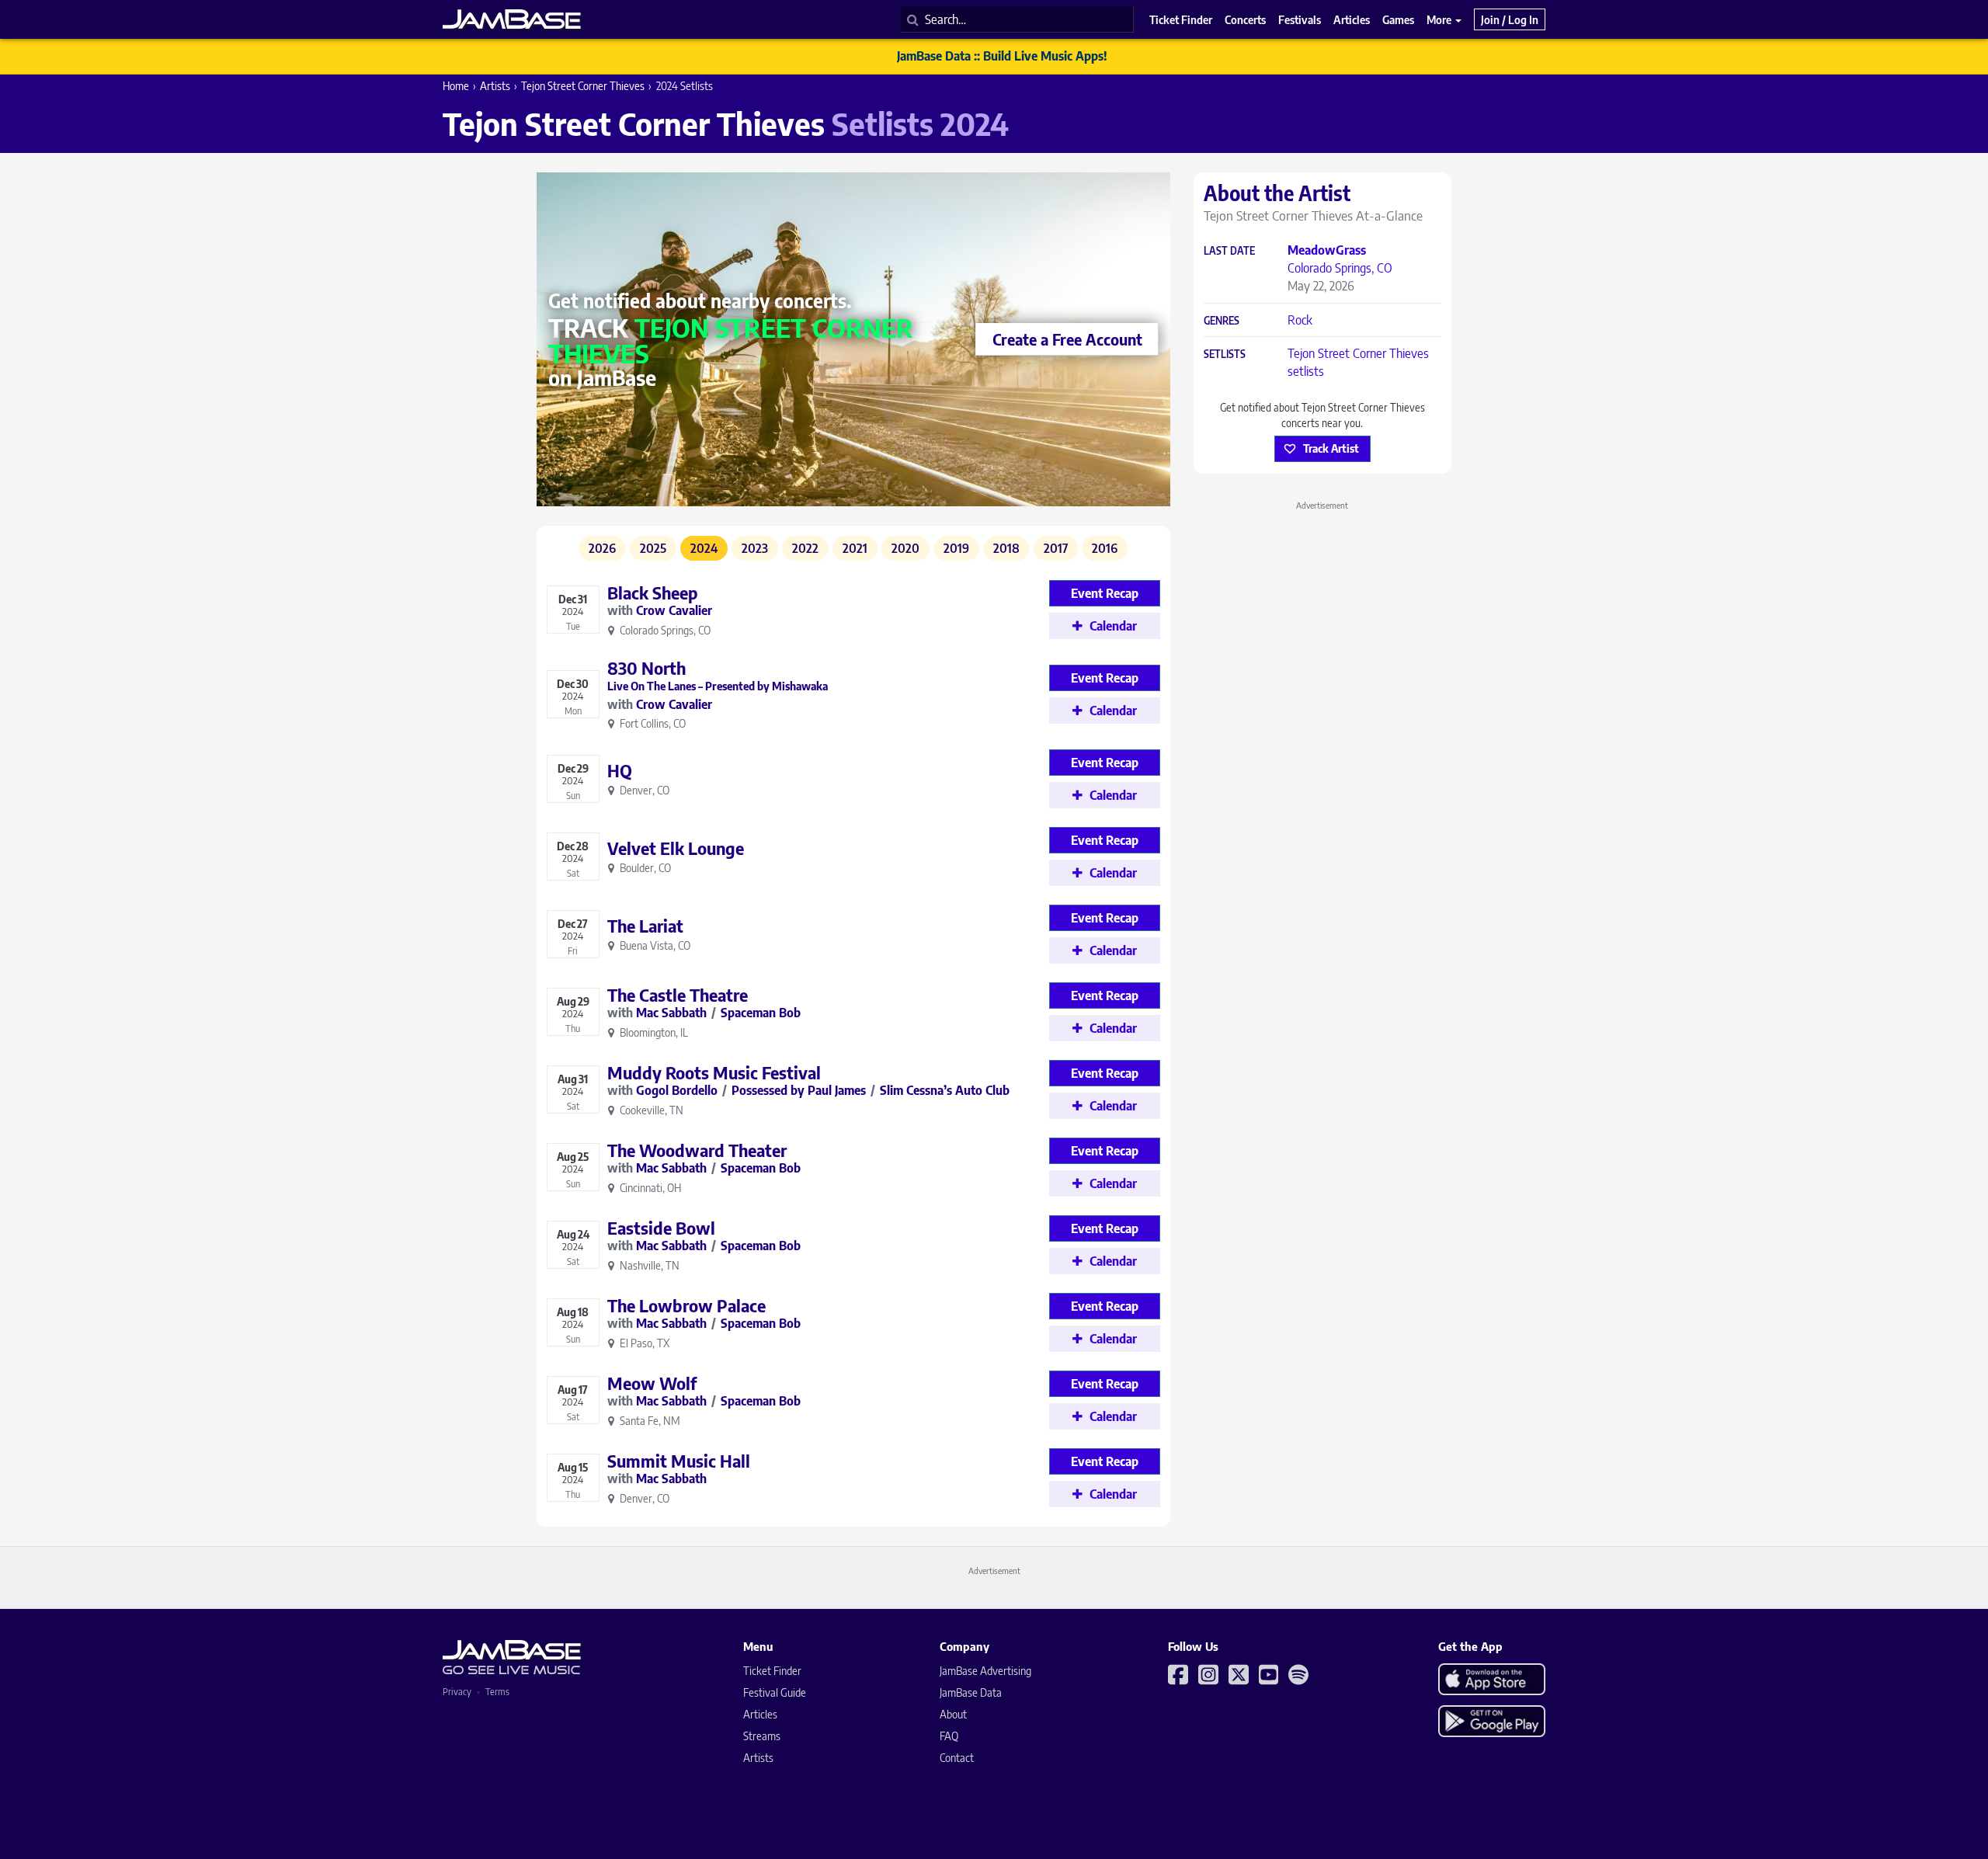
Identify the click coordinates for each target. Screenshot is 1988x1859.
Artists (495, 86)
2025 (653, 548)
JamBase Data (971, 1692)
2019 (956, 548)
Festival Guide (775, 1692)
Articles (760, 1714)
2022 (805, 548)
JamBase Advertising (985, 1671)
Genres (1222, 321)
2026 (602, 548)
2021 (855, 548)
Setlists (1225, 354)
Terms (497, 1692)
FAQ (949, 1736)
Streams (762, 1736)
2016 (1105, 548)
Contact (957, 1758)
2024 (704, 548)
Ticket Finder (772, 1671)
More (1440, 19)
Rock (1300, 320)
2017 (1056, 548)
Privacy (457, 1692)
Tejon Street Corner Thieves (583, 86)
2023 (755, 548)
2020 (905, 548)
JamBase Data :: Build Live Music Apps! (1002, 56)
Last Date (1229, 251)
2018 (1006, 548)
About (953, 1714)
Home (456, 86)
